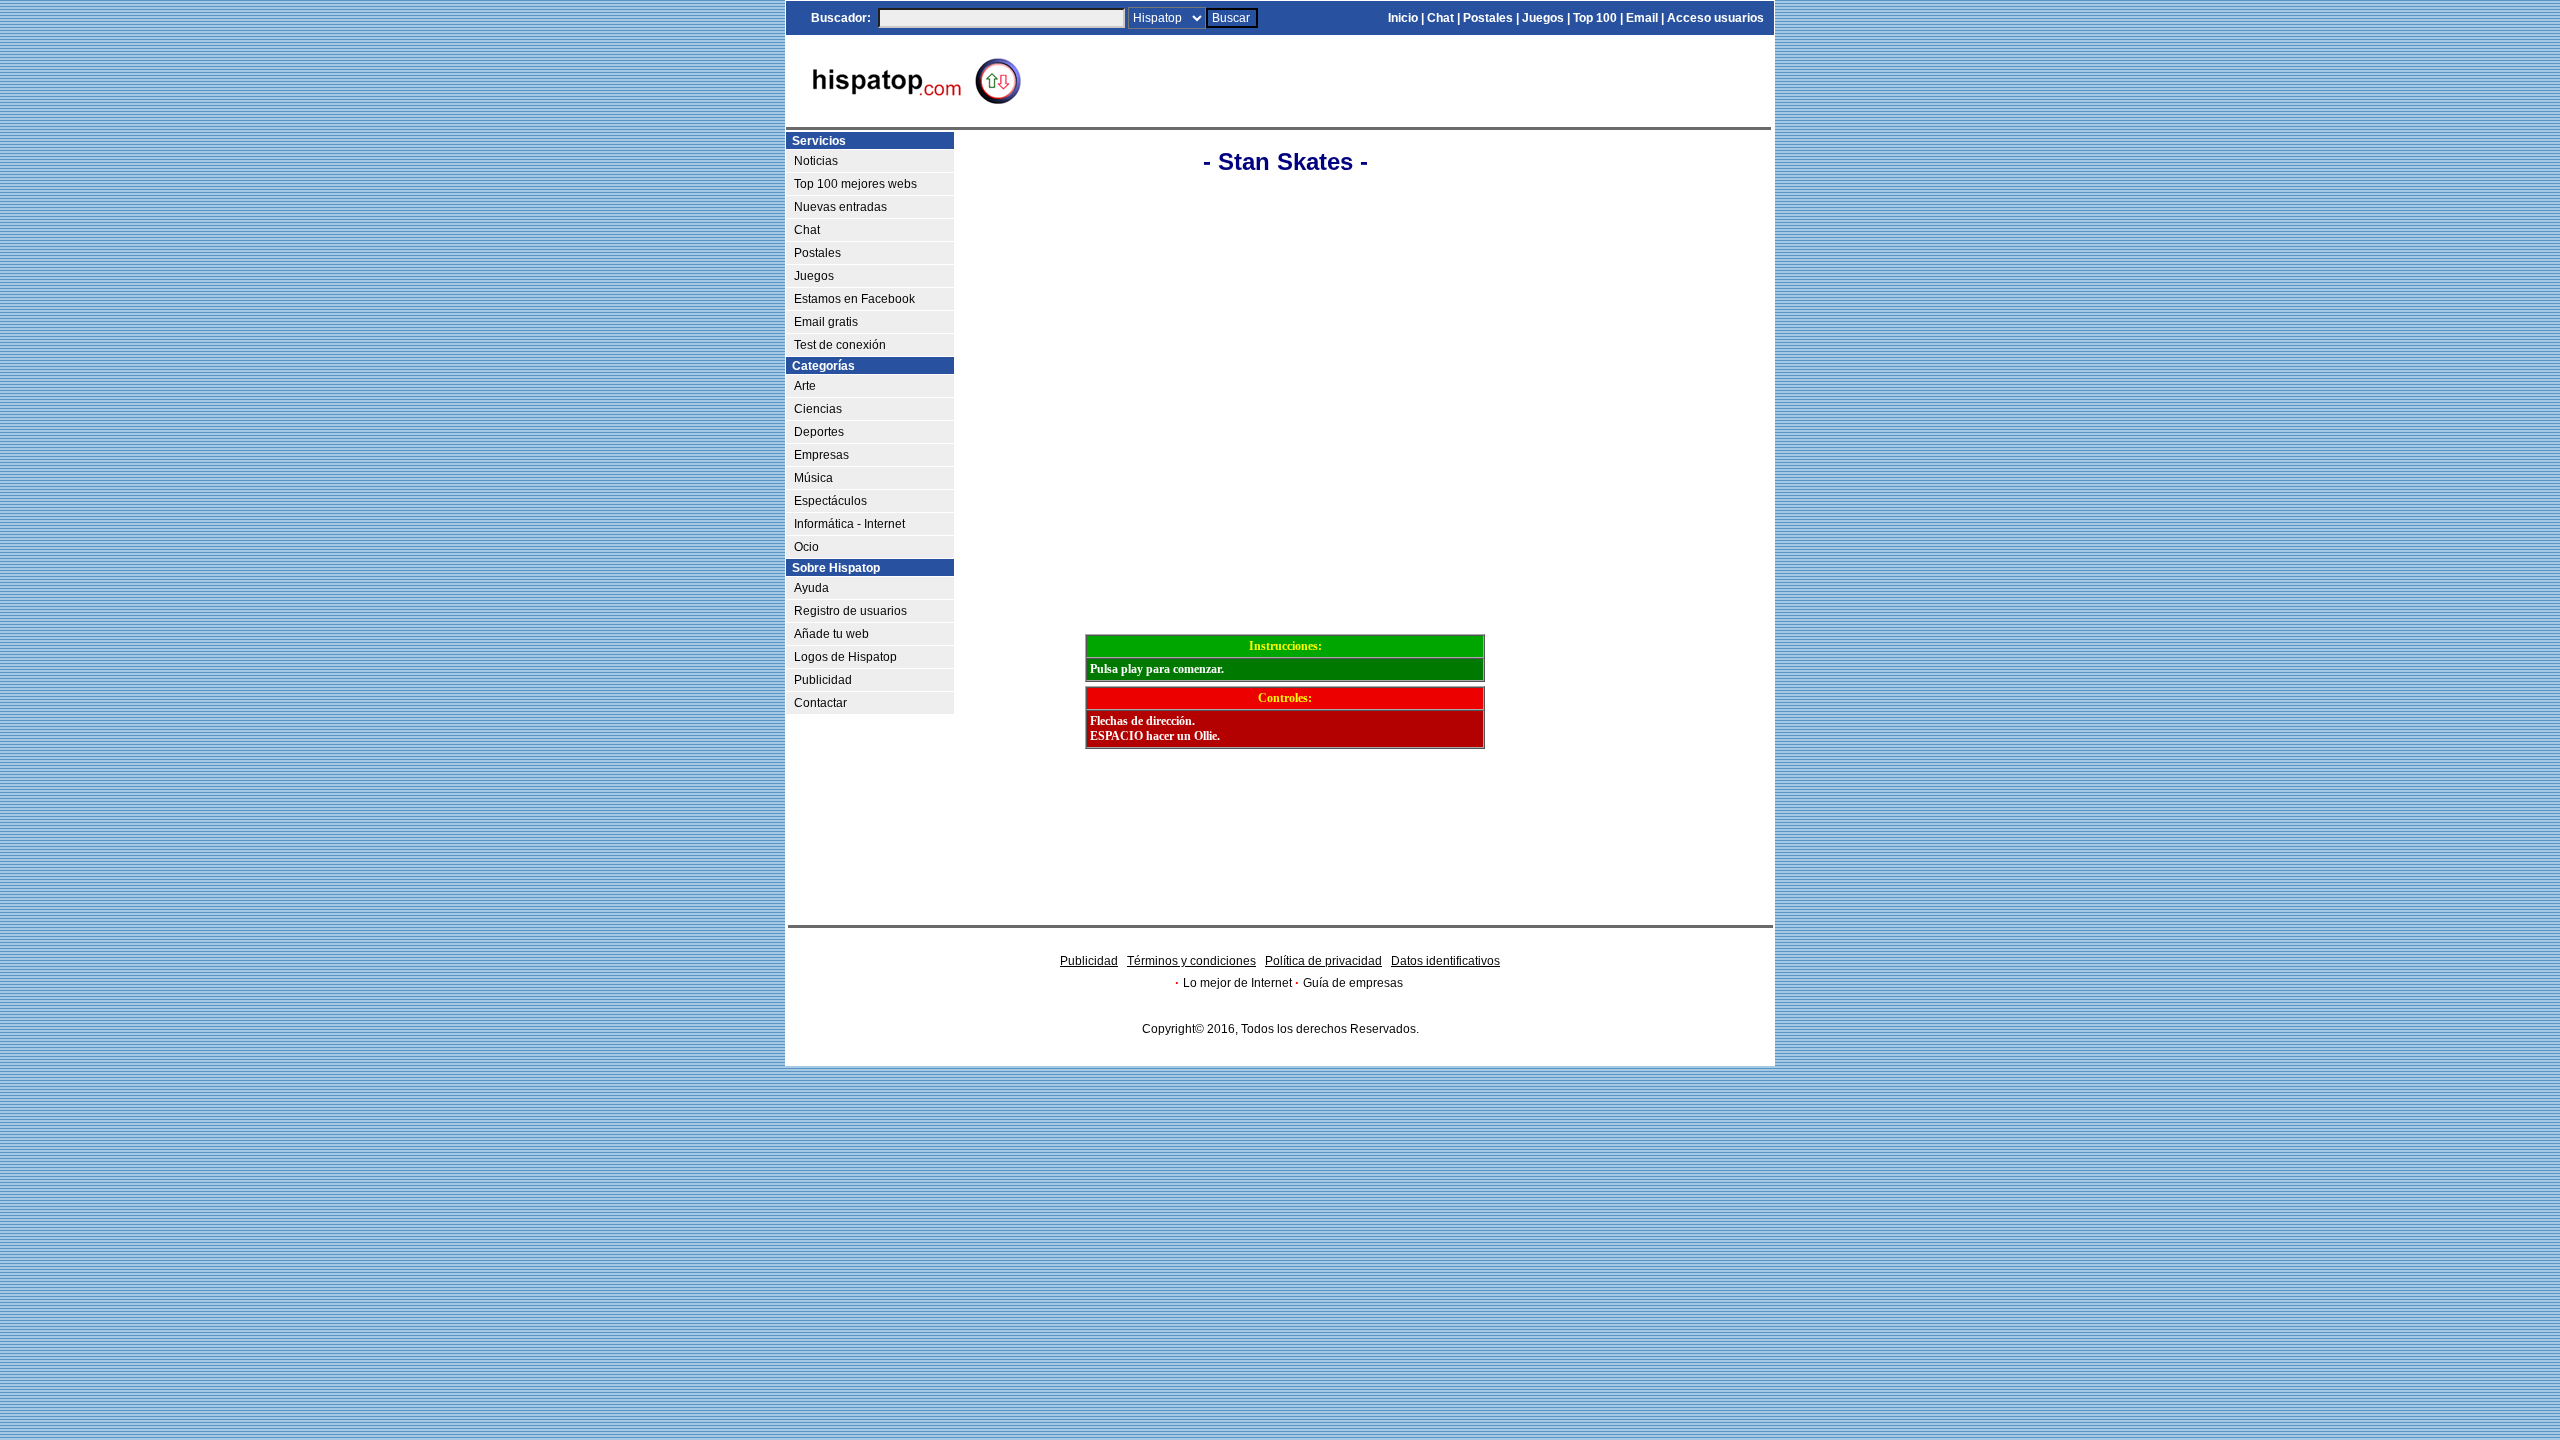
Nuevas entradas (840, 207)
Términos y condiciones (1191, 961)
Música (813, 478)
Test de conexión (840, 345)
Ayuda (811, 588)
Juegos (1543, 18)
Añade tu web (831, 634)
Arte (805, 386)
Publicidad (823, 680)
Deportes (819, 432)
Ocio (806, 547)
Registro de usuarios (850, 611)
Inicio (1403, 18)
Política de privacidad (1323, 961)
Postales (1488, 18)
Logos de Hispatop (845, 657)
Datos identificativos (1445, 961)
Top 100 (1595, 18)
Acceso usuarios (1715, 18)
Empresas (821, 455)
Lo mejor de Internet (1237, 983)
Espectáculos (830, 501)
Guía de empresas (1353, 983)
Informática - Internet (849, 524)
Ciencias (818, 409)
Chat (1440, 18)
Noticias (816, 161)
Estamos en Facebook (854, 299)
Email (1642, 18)
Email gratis (826, 322)
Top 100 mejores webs (855, 184)
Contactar (820, 703)
